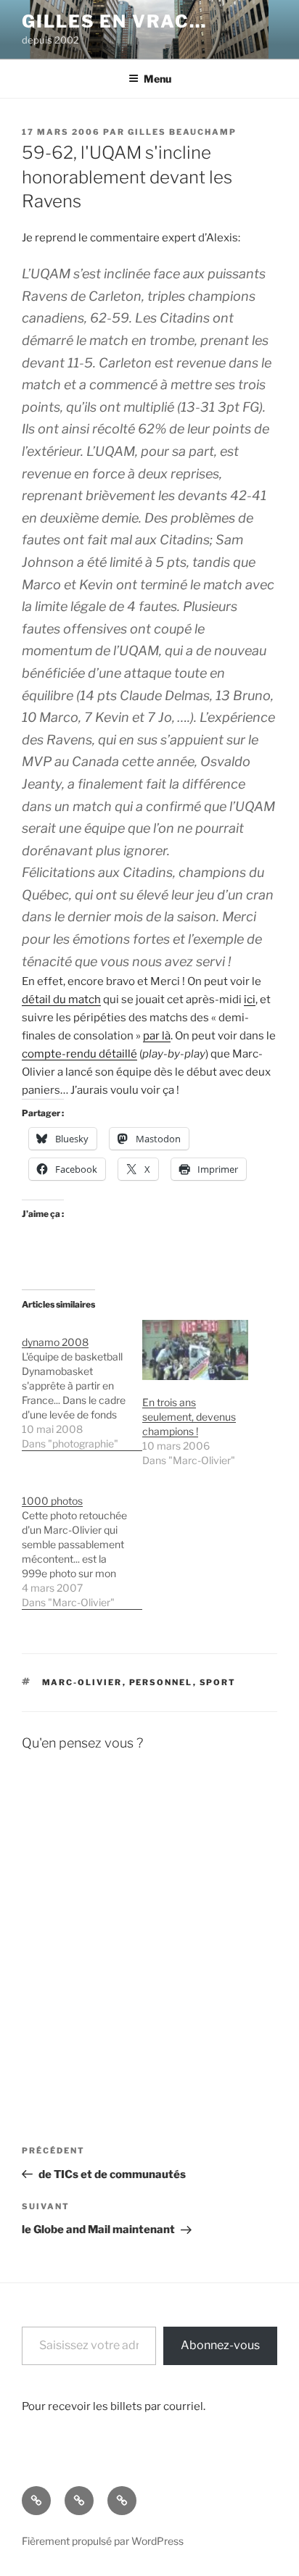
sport (218, 1682)
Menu (157, 79)
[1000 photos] (82, 1544)
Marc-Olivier (82, 1682)
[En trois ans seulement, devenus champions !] (195, 1350)
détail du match (61, 1000)
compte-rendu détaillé (79, 1054)
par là (157, 1036)
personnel (161, 1682)
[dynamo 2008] (82, 1385)
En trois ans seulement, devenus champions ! (189, 1417)
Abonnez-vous (220, 2345)
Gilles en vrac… (114, 21)
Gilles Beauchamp (182, 132)
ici (250, 1000)
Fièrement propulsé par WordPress (103, 2541)
